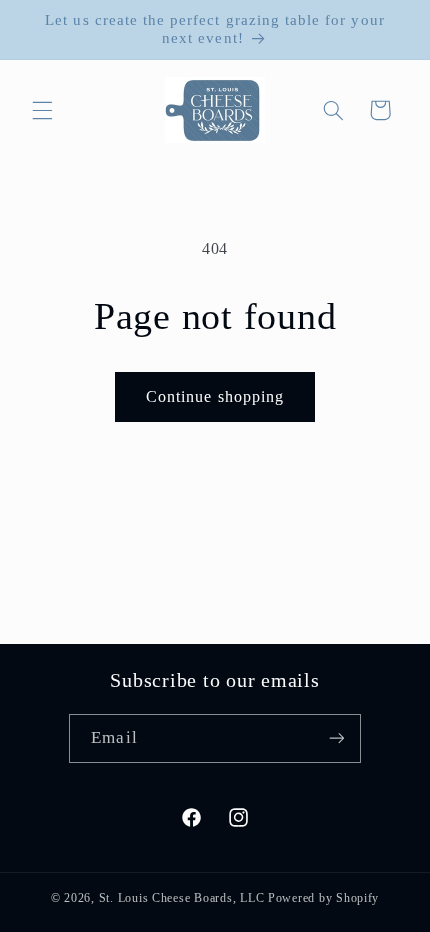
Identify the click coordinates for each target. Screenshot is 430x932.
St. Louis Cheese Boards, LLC (182, 898)
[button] (42, 110)
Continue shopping (215, 396)
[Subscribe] (336, 738)
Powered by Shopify (323, 898)
